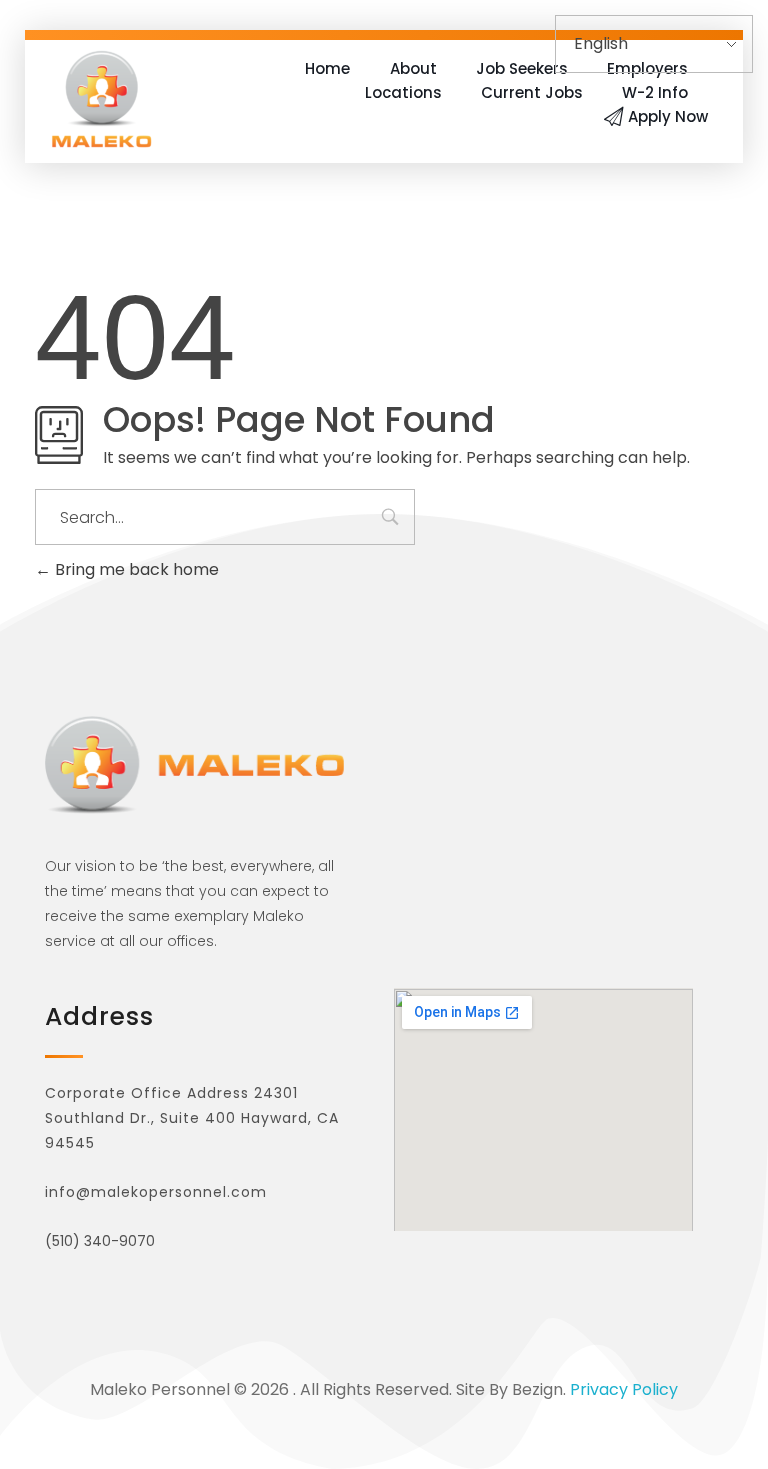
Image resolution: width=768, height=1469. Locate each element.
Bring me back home (135, 569)
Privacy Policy (624, 1389)
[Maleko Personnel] (101, 99)
